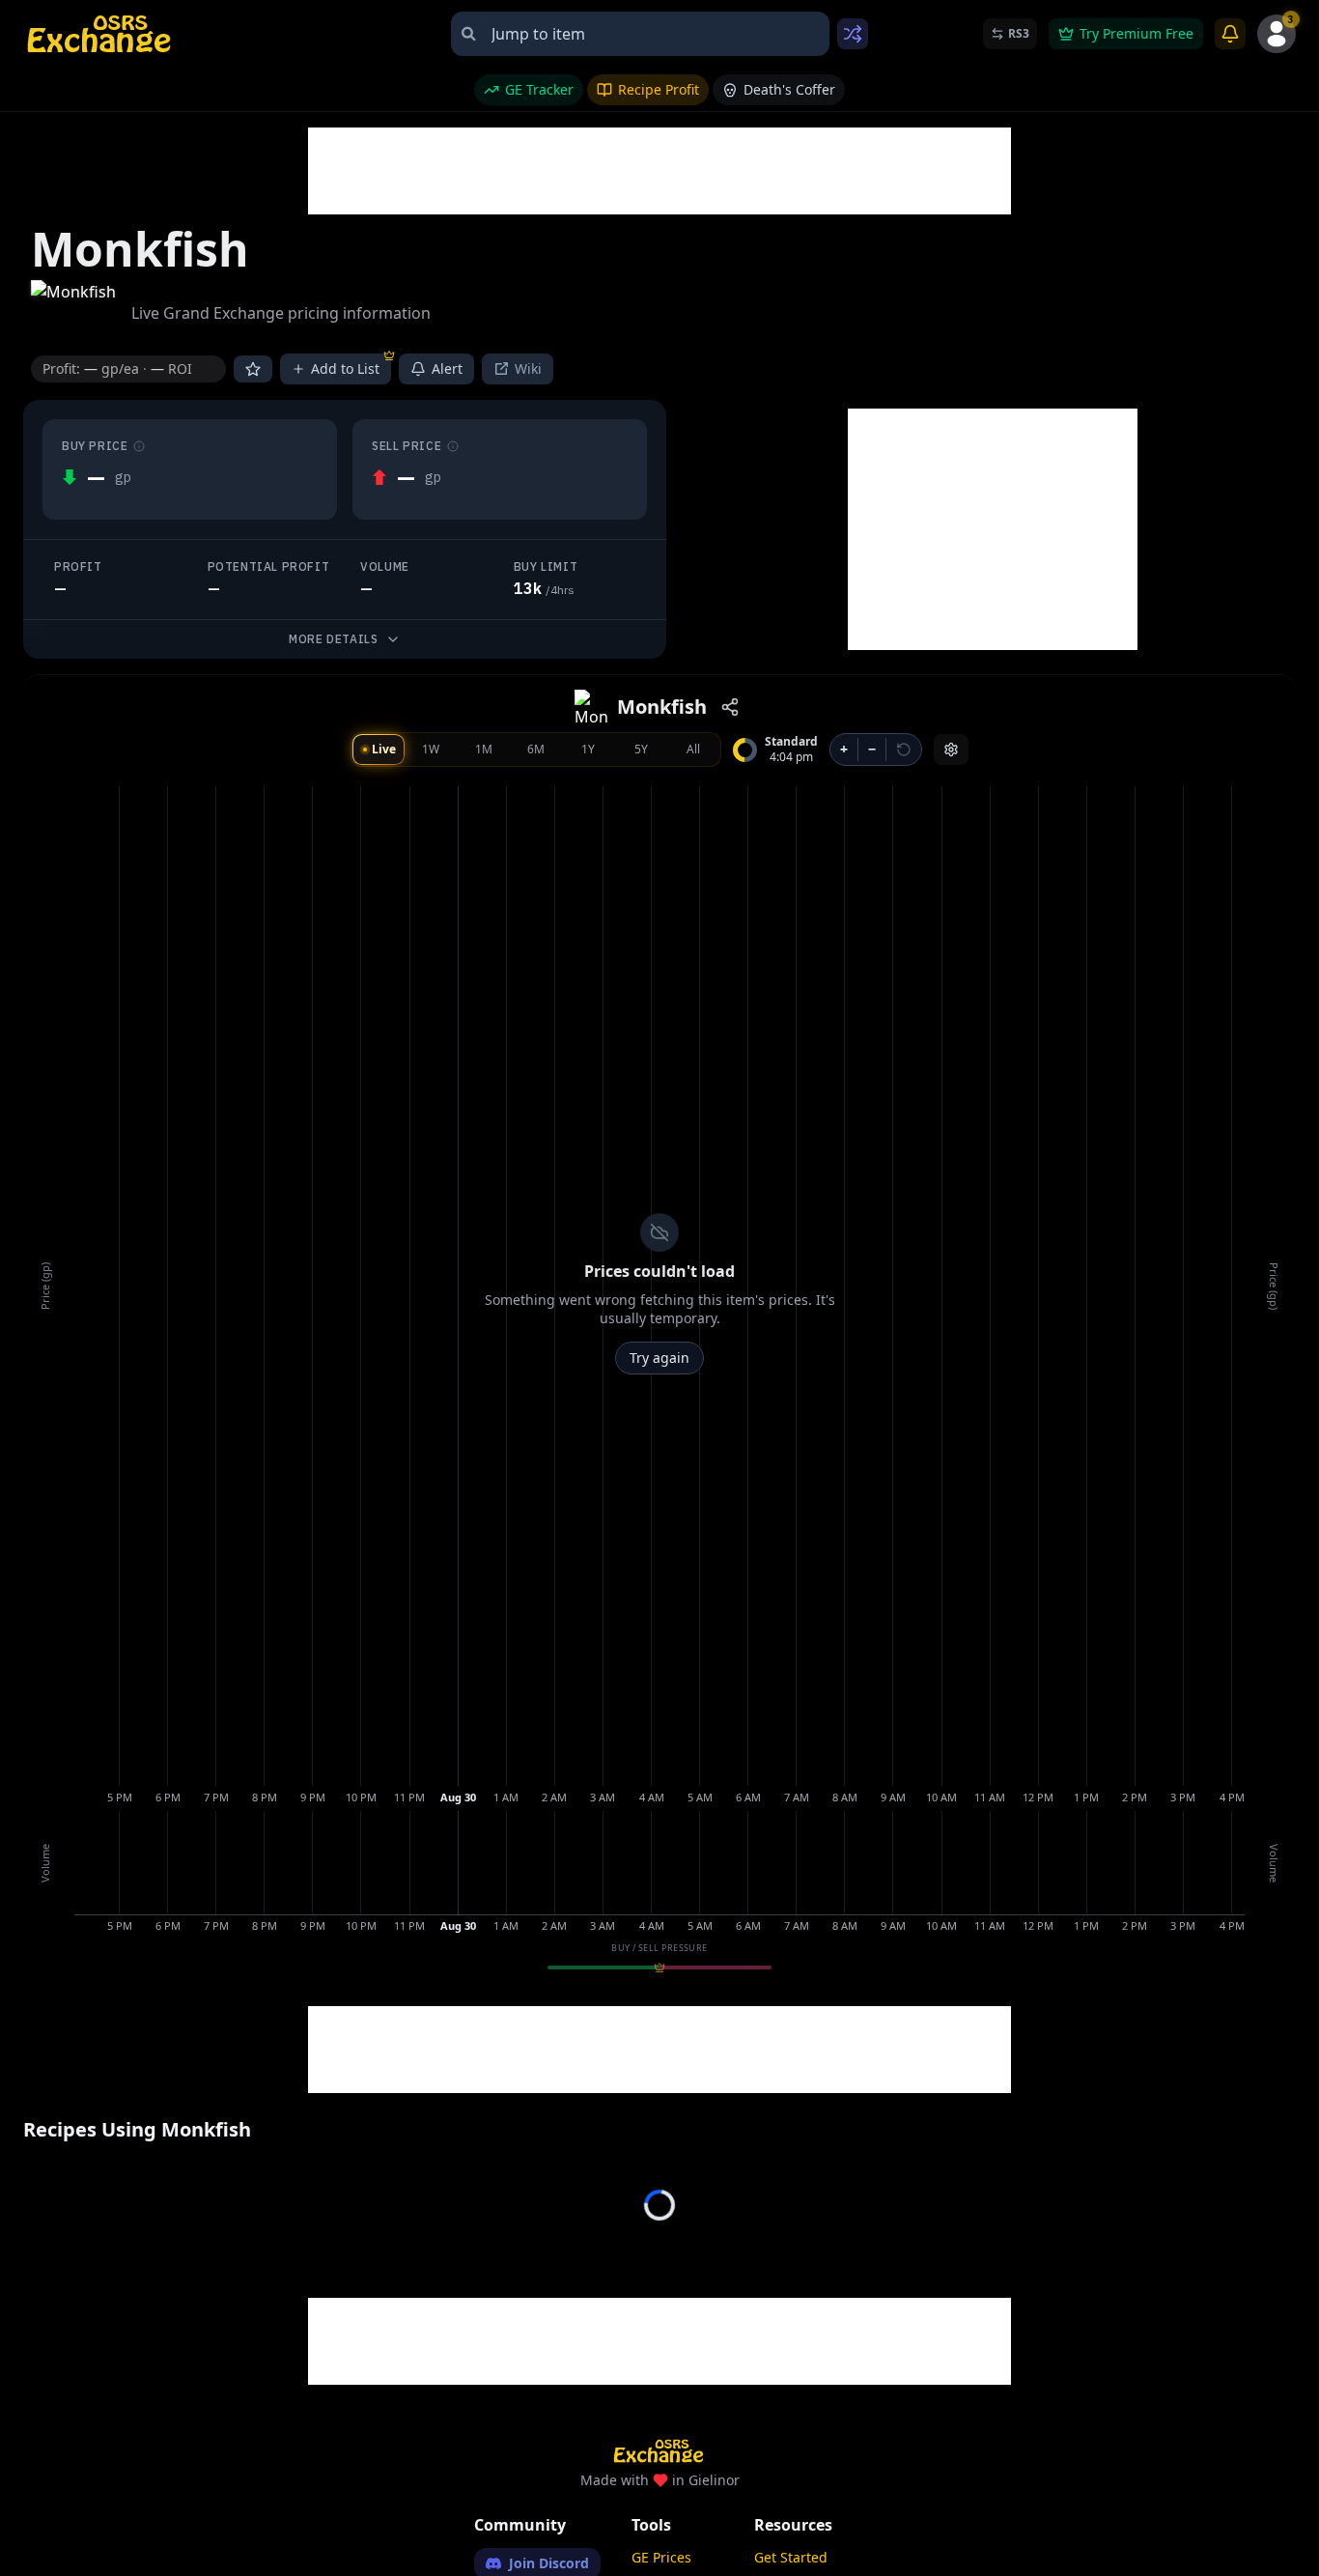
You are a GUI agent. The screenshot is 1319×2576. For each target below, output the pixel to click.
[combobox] (640, 34)
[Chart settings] (951, 750)
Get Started (791, 2557)
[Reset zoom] (904, 750)
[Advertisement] (659, 171)
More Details (333, 639)
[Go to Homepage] (100, 34)
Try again (659, 1358)
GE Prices (661, 2557)
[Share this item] (730, 707)
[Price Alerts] (1230, 34)
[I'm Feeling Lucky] (853, 34)
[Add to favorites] (253, 369)
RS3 (1019, 33)
